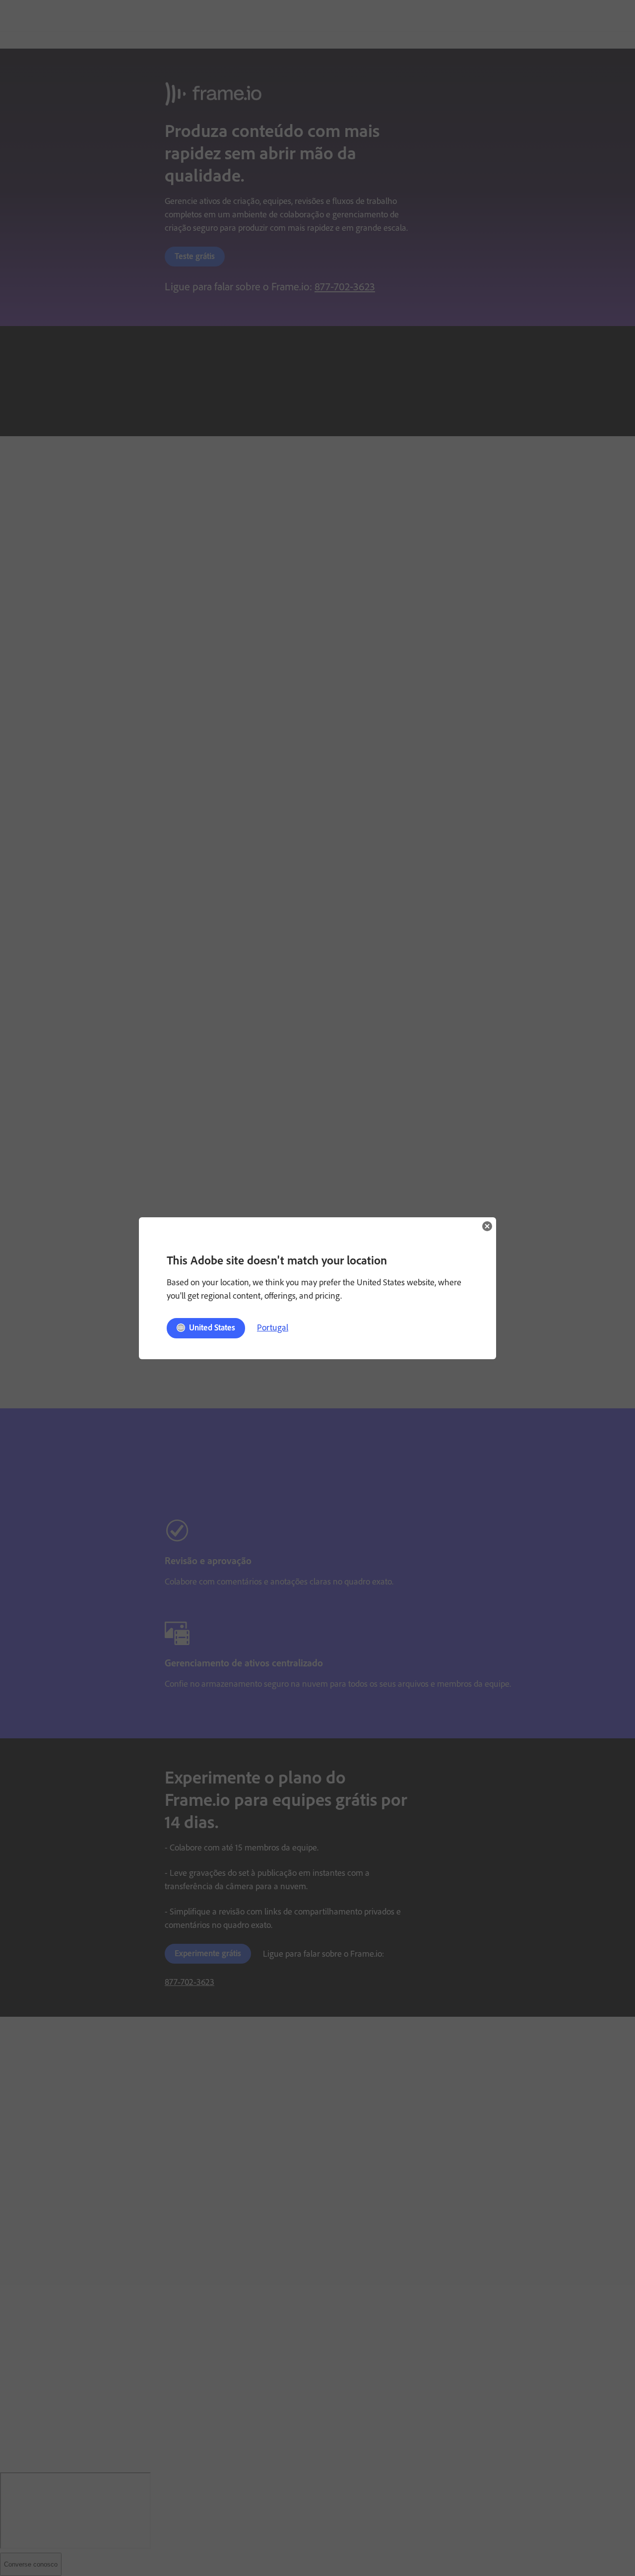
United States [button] (212, 1327)
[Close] (487, 1226)
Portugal (273, 1327)
